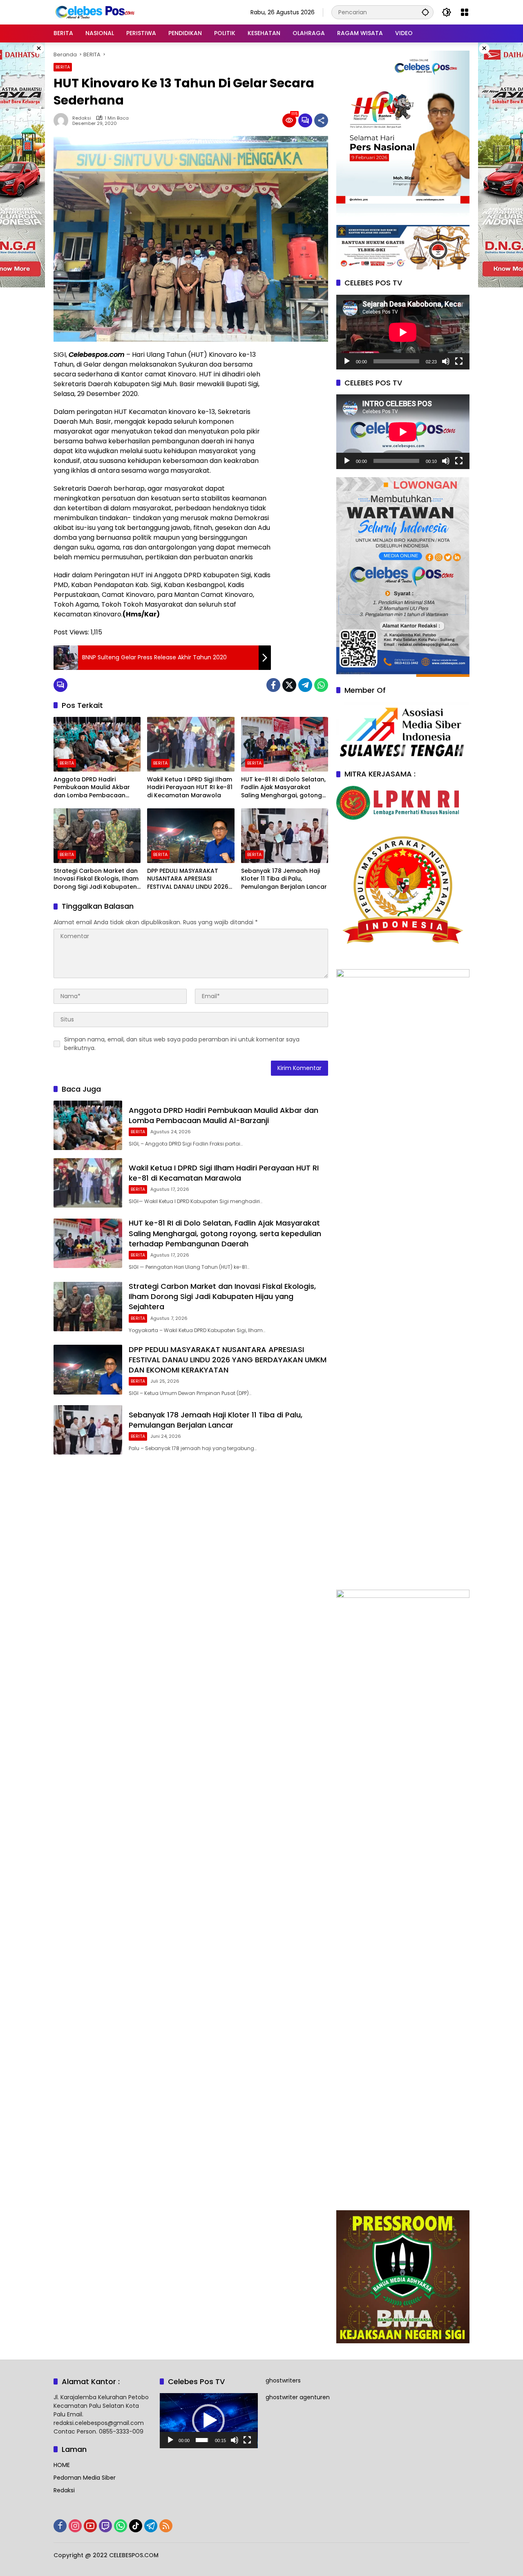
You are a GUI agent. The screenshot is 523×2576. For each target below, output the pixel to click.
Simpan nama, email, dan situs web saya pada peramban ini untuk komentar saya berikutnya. (182, 1044)
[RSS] (166, 2526)
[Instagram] (75, 2526)
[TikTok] (136, 2526)
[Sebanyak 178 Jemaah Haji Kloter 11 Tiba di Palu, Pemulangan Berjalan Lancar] (285, 836)
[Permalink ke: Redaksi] (63, 120)
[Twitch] (105, 2526)
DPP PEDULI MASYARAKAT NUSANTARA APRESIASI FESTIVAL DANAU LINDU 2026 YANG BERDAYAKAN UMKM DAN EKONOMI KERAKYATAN (188, 879)
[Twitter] (289, 685)
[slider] (202, 2440)
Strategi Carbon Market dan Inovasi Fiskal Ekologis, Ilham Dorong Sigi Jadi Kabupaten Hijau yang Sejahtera (96, 879)
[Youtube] (90, 2526)
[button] (425, 12)
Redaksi (82, 118)
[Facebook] (273, 685)
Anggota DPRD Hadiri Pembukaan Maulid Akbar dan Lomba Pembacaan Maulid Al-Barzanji (92, 788)
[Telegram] (305, 685)
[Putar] (347, 361)
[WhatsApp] (321, 685)
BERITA (63, 67)
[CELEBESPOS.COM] (94, 12)
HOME (62, 2465)
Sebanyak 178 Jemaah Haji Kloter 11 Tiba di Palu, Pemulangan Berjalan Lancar (284, 879)
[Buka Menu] (465, 12)
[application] (403, 332)
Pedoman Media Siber (85, 2478)
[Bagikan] (321, 120)
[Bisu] (446, 361)
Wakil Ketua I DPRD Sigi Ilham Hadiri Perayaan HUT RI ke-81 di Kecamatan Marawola (190, 787)
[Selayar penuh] (459, 361)
